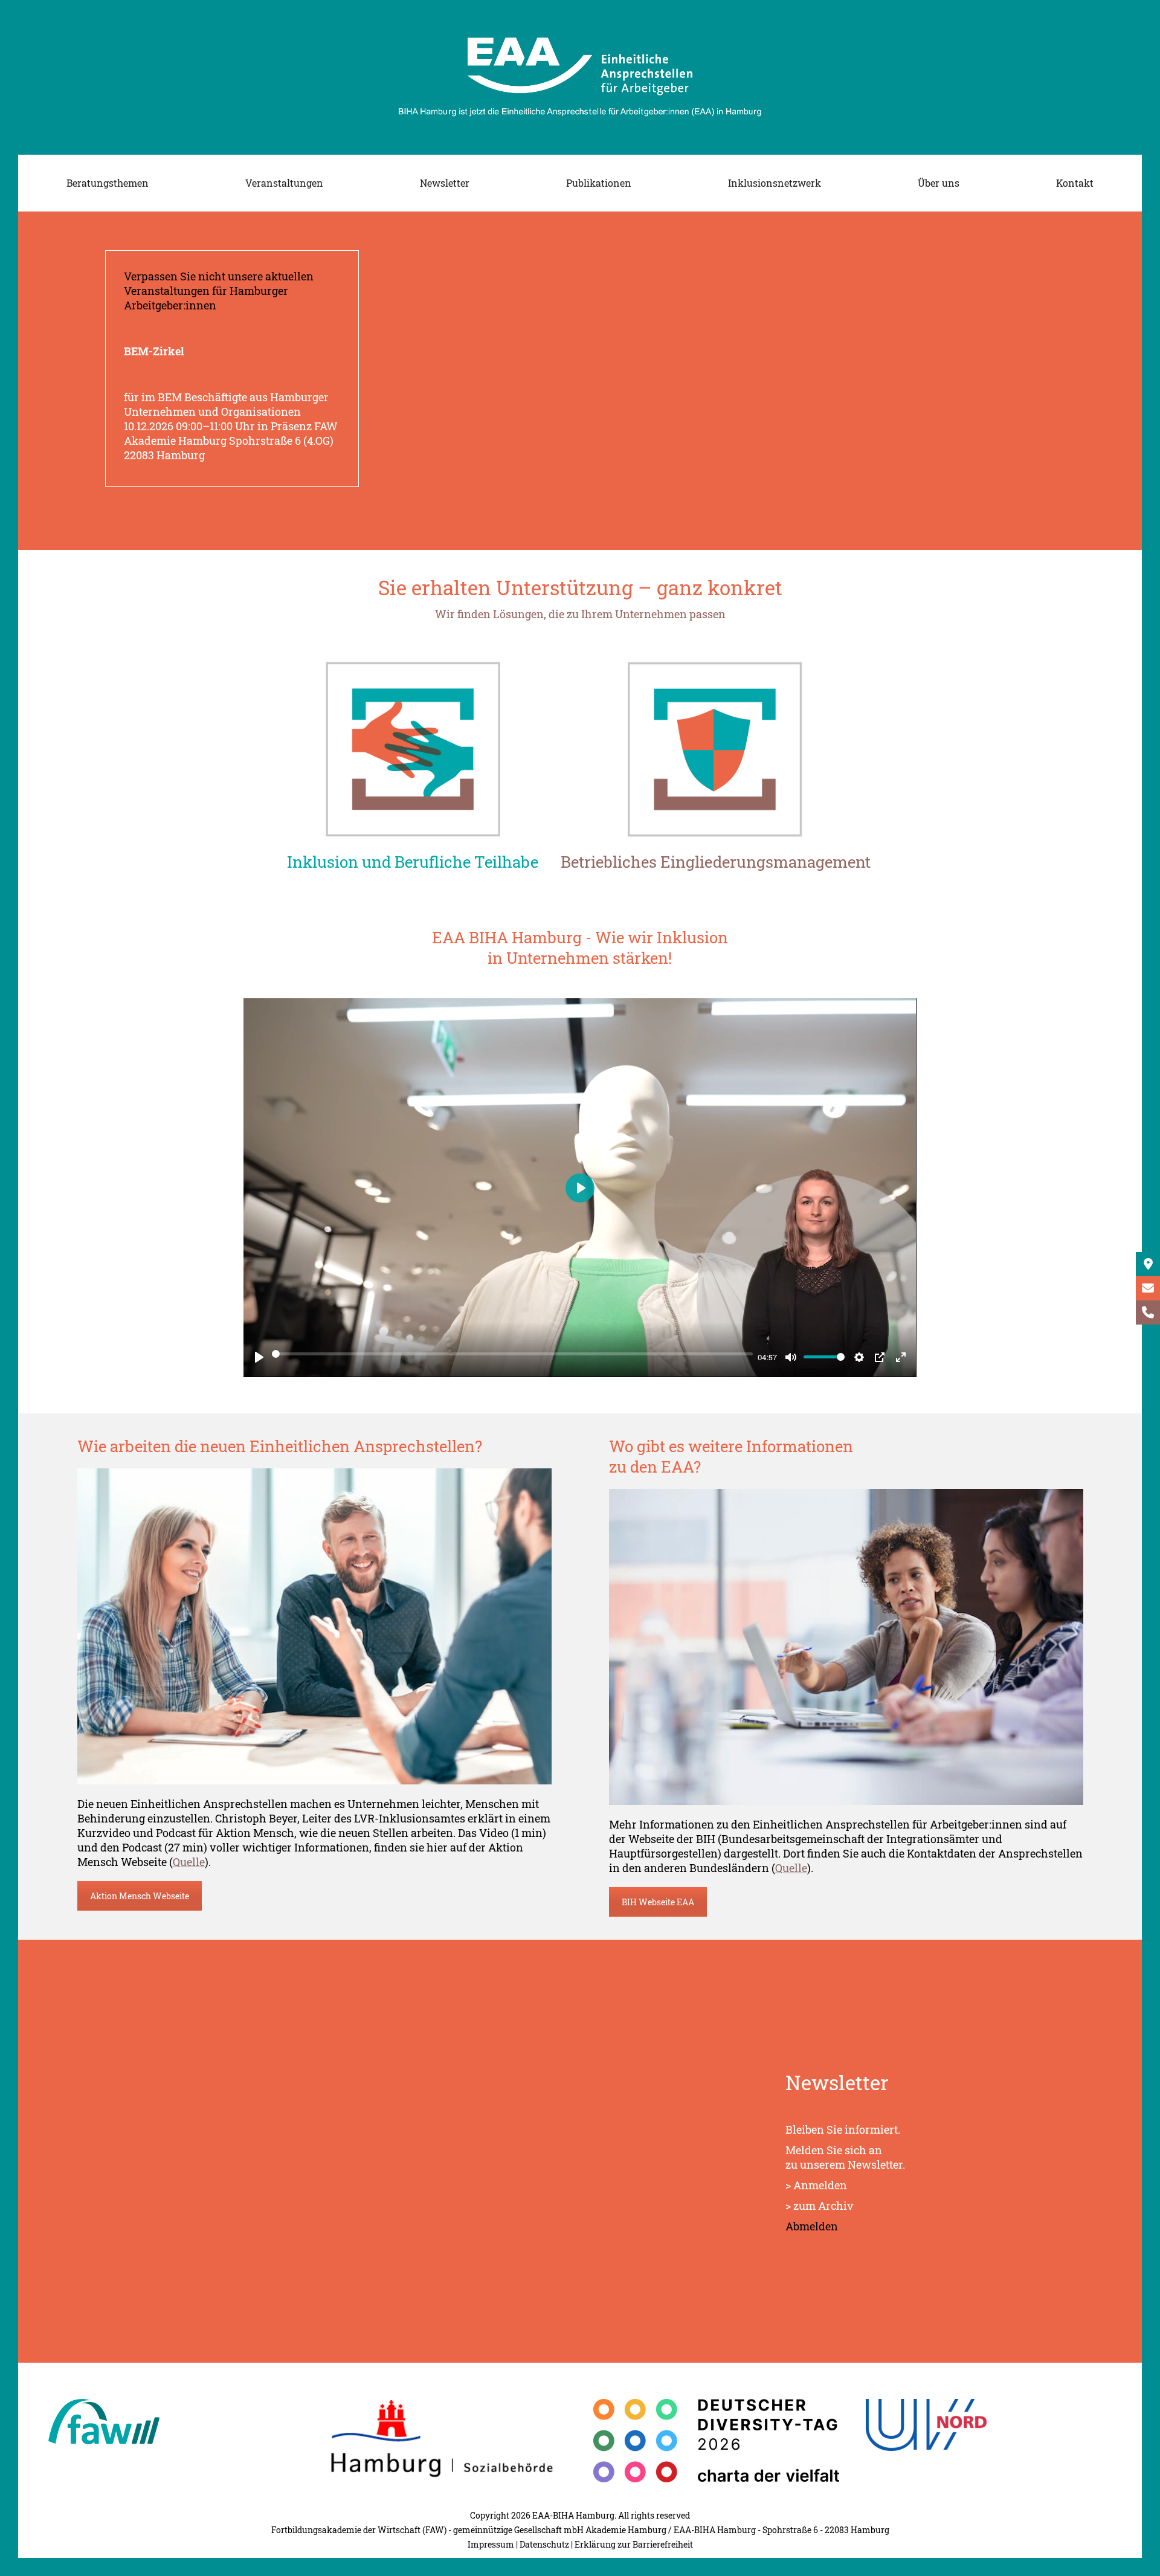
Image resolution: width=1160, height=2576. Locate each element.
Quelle (189, 1862)
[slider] (512, 1354)
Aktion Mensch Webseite (140, 1896)
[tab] (413, 865)
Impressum (491, 2544)
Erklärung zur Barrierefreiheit (634, 2544)
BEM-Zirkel (154, 351)
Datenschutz (544, 2544)
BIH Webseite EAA (658, 1902)
